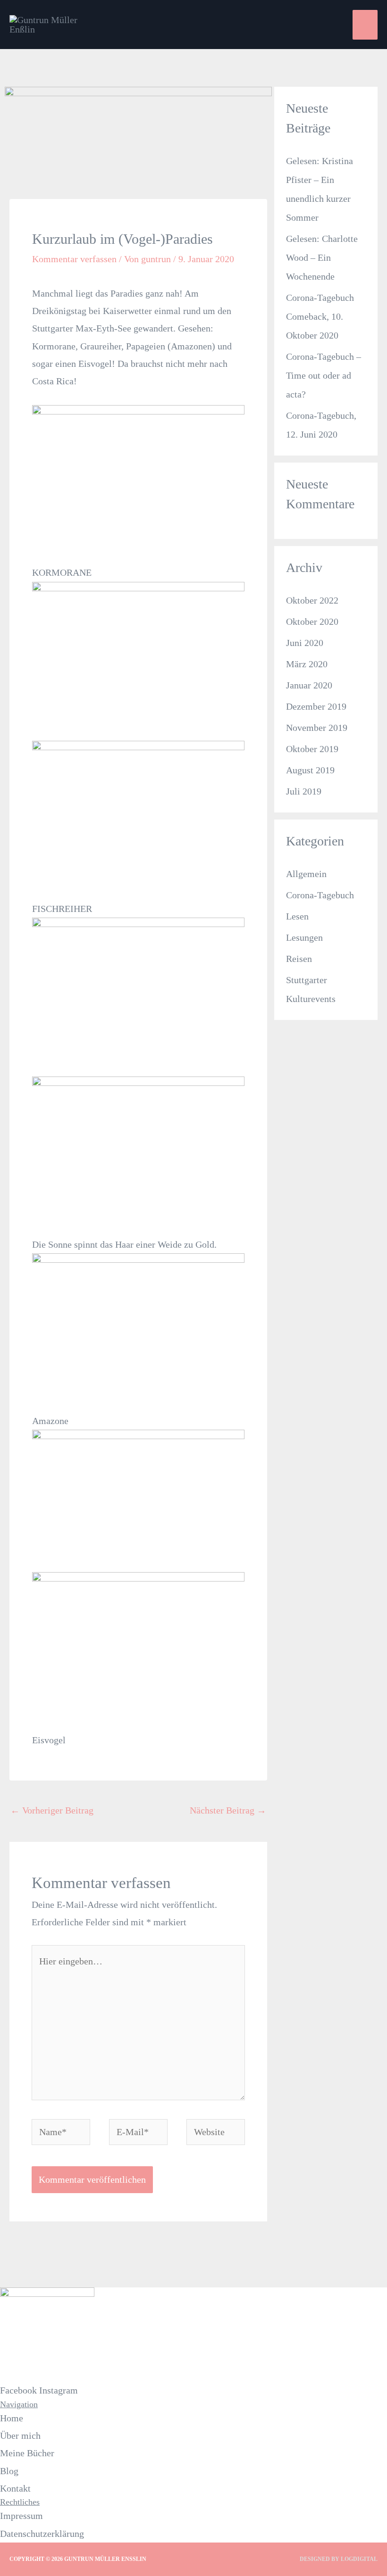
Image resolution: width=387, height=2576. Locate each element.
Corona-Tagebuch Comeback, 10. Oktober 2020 (320, 316)
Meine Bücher (27, 2453)
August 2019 (310, 770)
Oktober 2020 (312, 621)
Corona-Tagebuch (320, 895)
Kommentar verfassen (74, 259)
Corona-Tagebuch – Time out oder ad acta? (324, 375)
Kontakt (15, 2488)
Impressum (21, 2516)
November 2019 (317, 728)
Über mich (20, 2435)
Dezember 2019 (316, 706)
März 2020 (307, 664)
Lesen (297, 916)
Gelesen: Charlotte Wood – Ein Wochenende (322, 257)
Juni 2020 (305, 643)
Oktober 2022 (312, 600)
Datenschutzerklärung (42, 2534)
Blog (9, 2471)
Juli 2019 (304, 791)
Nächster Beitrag (228, 1810)
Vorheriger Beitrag (52, 1810)
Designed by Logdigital (339, 2559)
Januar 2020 (309, 685)
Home (12, 2418)
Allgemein (306, 874)
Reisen (299, 959)
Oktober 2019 (312, 749)
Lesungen (304, 937)
